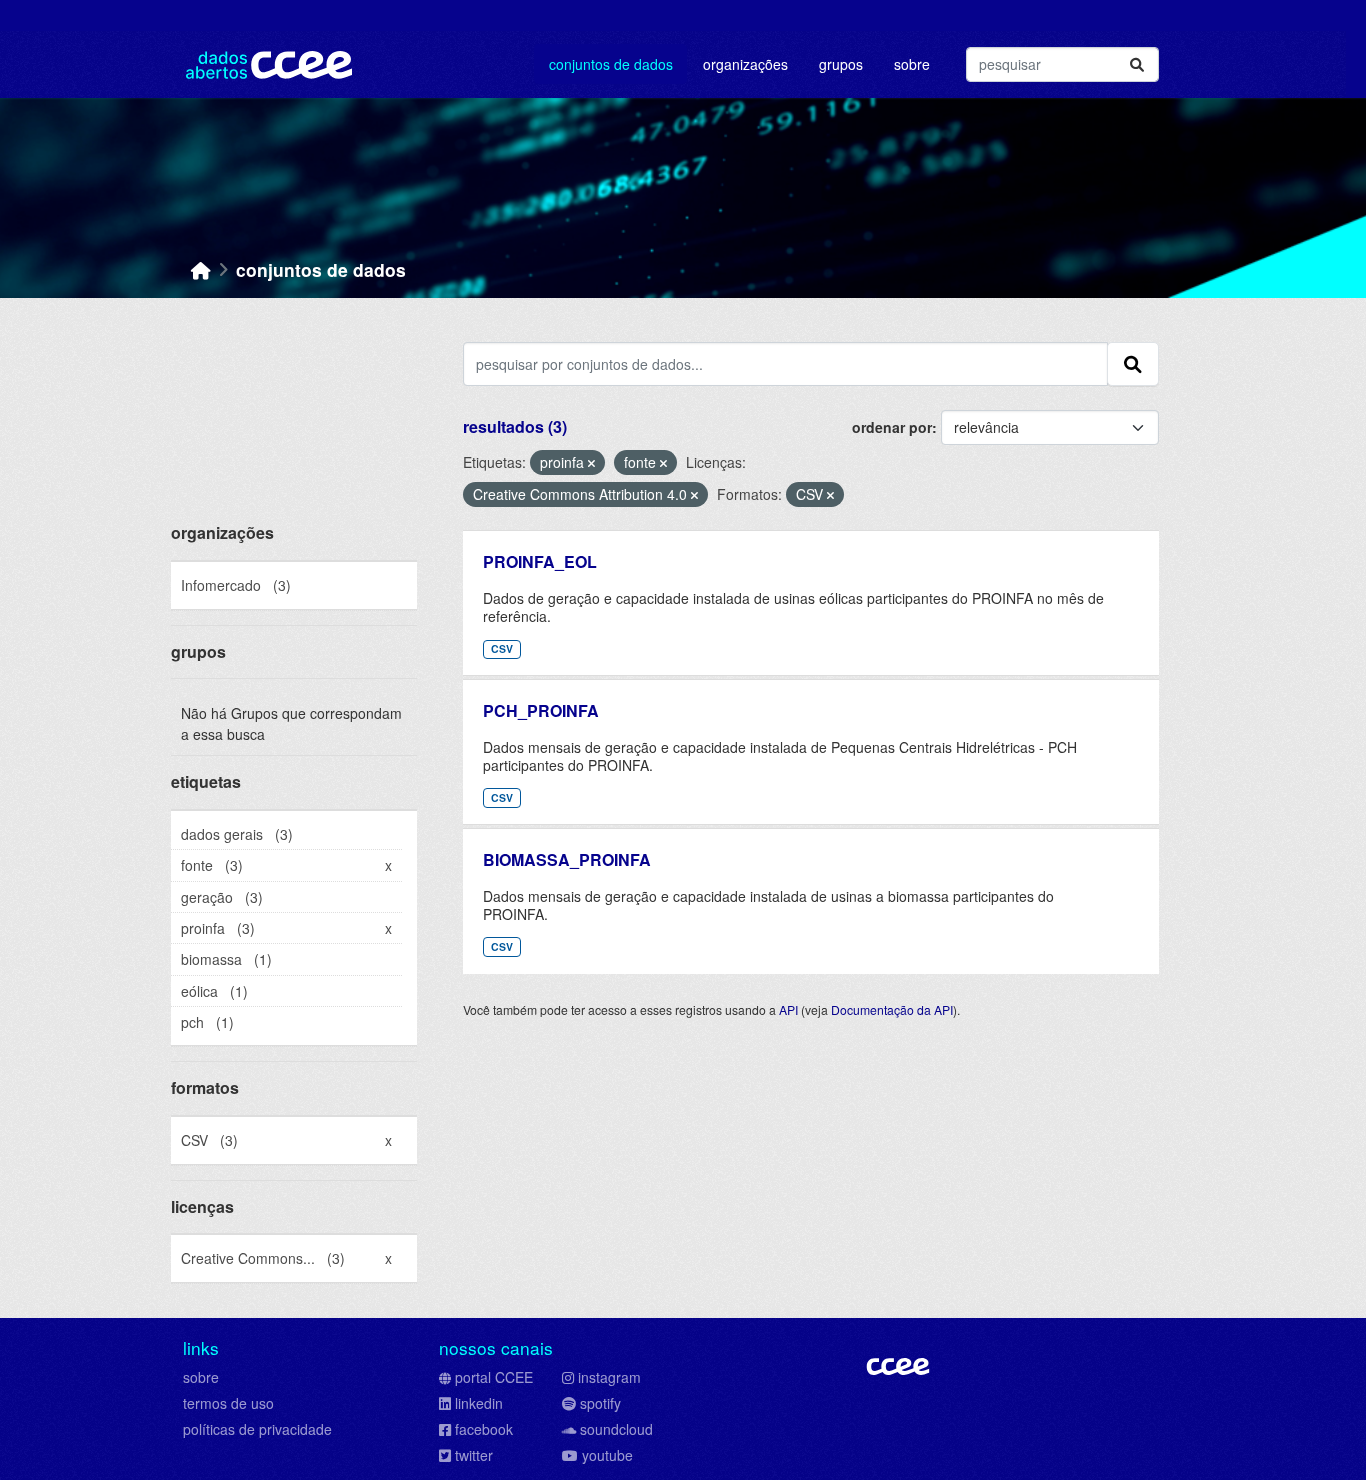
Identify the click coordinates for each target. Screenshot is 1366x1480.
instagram (609, 1377)
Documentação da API (892, 1009)
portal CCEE (494, 1377)
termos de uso (228, 1403)
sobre (201, 1377)
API (788, 1009)
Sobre (912, 64)
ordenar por (892, 427)
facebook (484, 1429)
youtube (607, 1455)
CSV (502, 648)
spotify (600, 1403)
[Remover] (591, 463)
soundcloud (616, 1429)
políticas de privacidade (257, 1429)
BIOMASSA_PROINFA (567, 859)
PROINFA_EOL (540, 561)
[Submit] (1137, 64)
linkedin (479, 1403)
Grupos (841, 64)
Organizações (745, 64)
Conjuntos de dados (611, 64)
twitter (474, 1455)
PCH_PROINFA (541, 710)
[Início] (201, 269)
